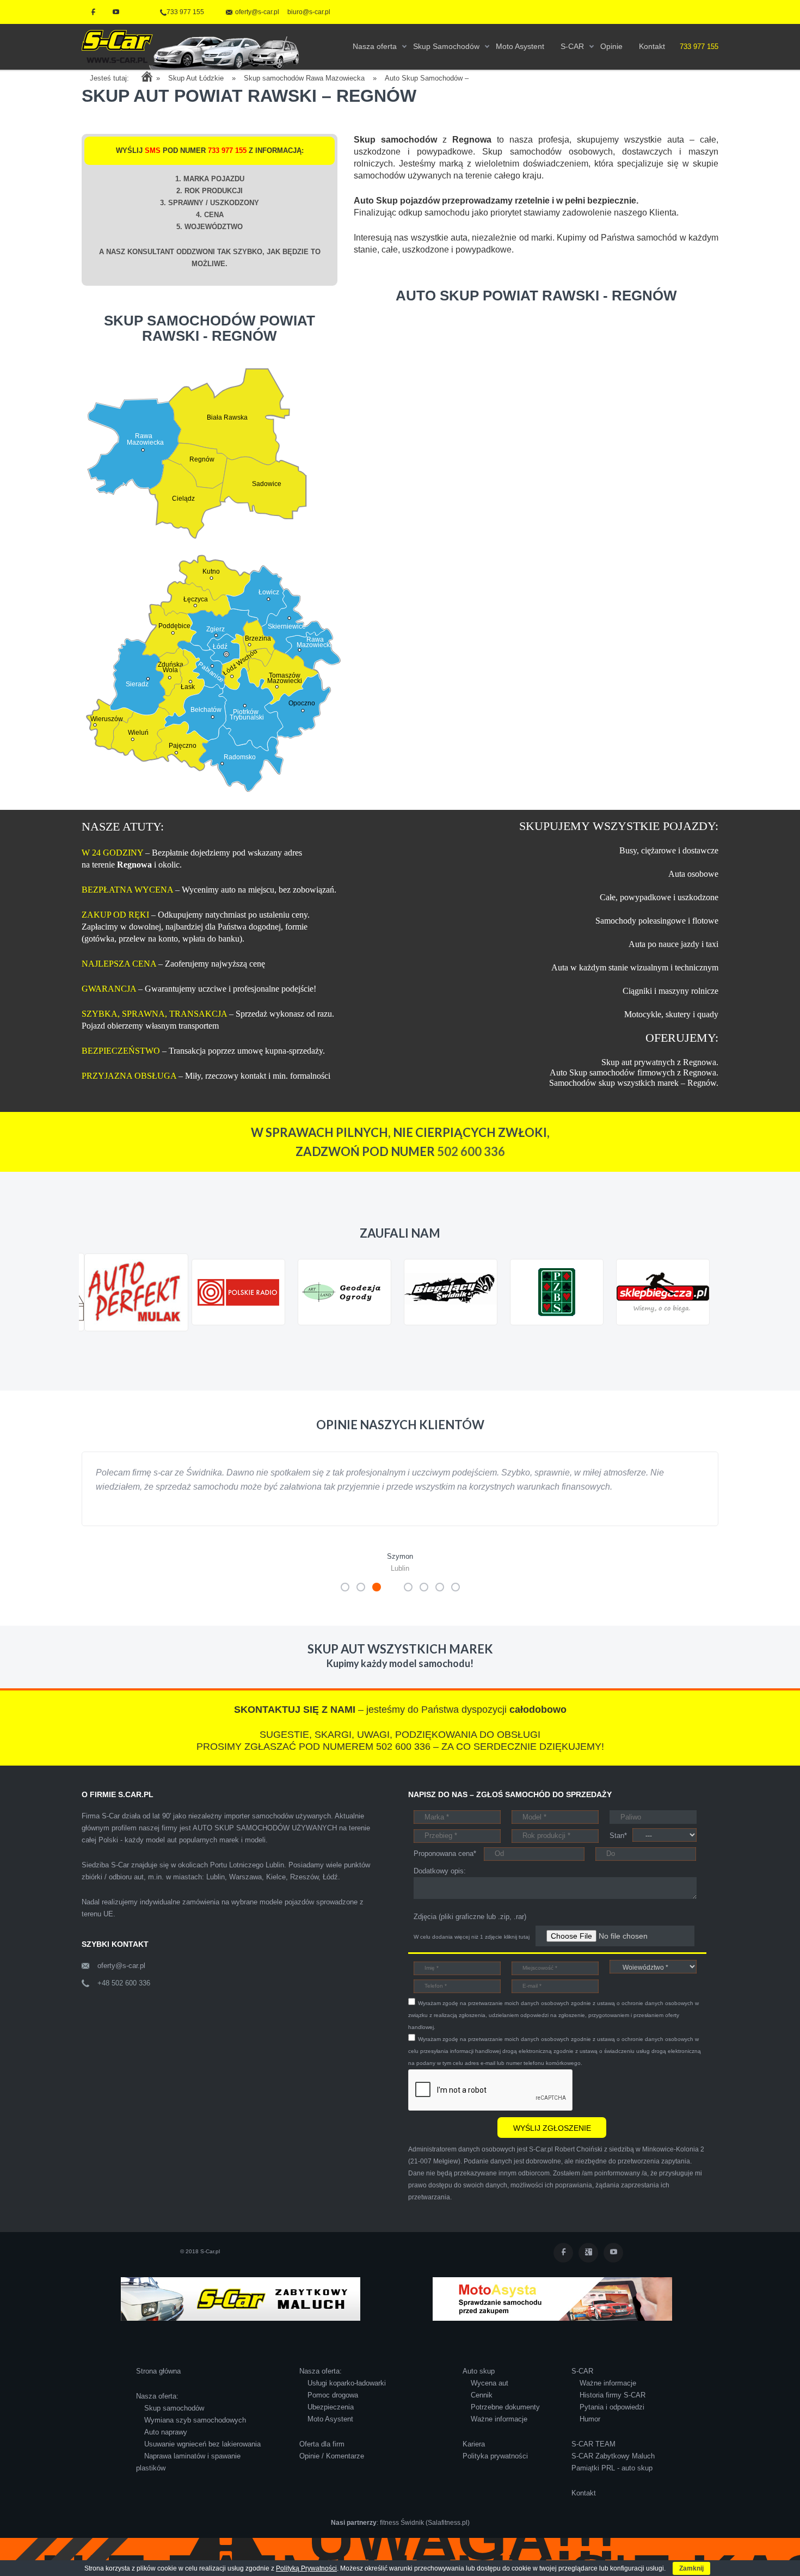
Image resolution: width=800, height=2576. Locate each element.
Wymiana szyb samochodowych (195, 2434)
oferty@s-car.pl (121, 1980)
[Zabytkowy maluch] (241, 2312)
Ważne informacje (499, 2433)
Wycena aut (490, 2397)
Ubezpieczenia (331, 2421)
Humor (590, 2433)
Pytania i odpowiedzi (612, 2421)
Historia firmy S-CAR (613, 2409)
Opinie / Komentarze (332, 2470)
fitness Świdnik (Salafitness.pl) (425, 2537)
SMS (153, 150)
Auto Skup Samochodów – (427, 78)
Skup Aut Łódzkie (196, 78)
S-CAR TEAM (593, 2458)
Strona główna (158, 2385)
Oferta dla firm (322, 2458)
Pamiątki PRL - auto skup (612, 2482)
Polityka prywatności (495, 2470)
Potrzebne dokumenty (505, 2421)
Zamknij (691, 2568)
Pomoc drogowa (333, 2409)
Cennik (482, 2409)
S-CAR (582, 2385)
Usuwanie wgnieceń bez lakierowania (202, 2458)
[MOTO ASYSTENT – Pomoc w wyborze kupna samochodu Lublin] (552, 2312)
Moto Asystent (330, 2433)
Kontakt (584, 2507)
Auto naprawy (166, 2446)
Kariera (474, 2458)
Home (147, 76)
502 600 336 (471, 1151)
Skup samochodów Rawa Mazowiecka (304, 78)
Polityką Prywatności (306, 2568)
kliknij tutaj (517, 1951)
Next (704, 1342)
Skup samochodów (174, 2422)
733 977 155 (185, 12)
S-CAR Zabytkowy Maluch (613, 2470)
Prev (96, 1342)
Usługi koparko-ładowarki (347, 2397)
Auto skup (479, 2385)
